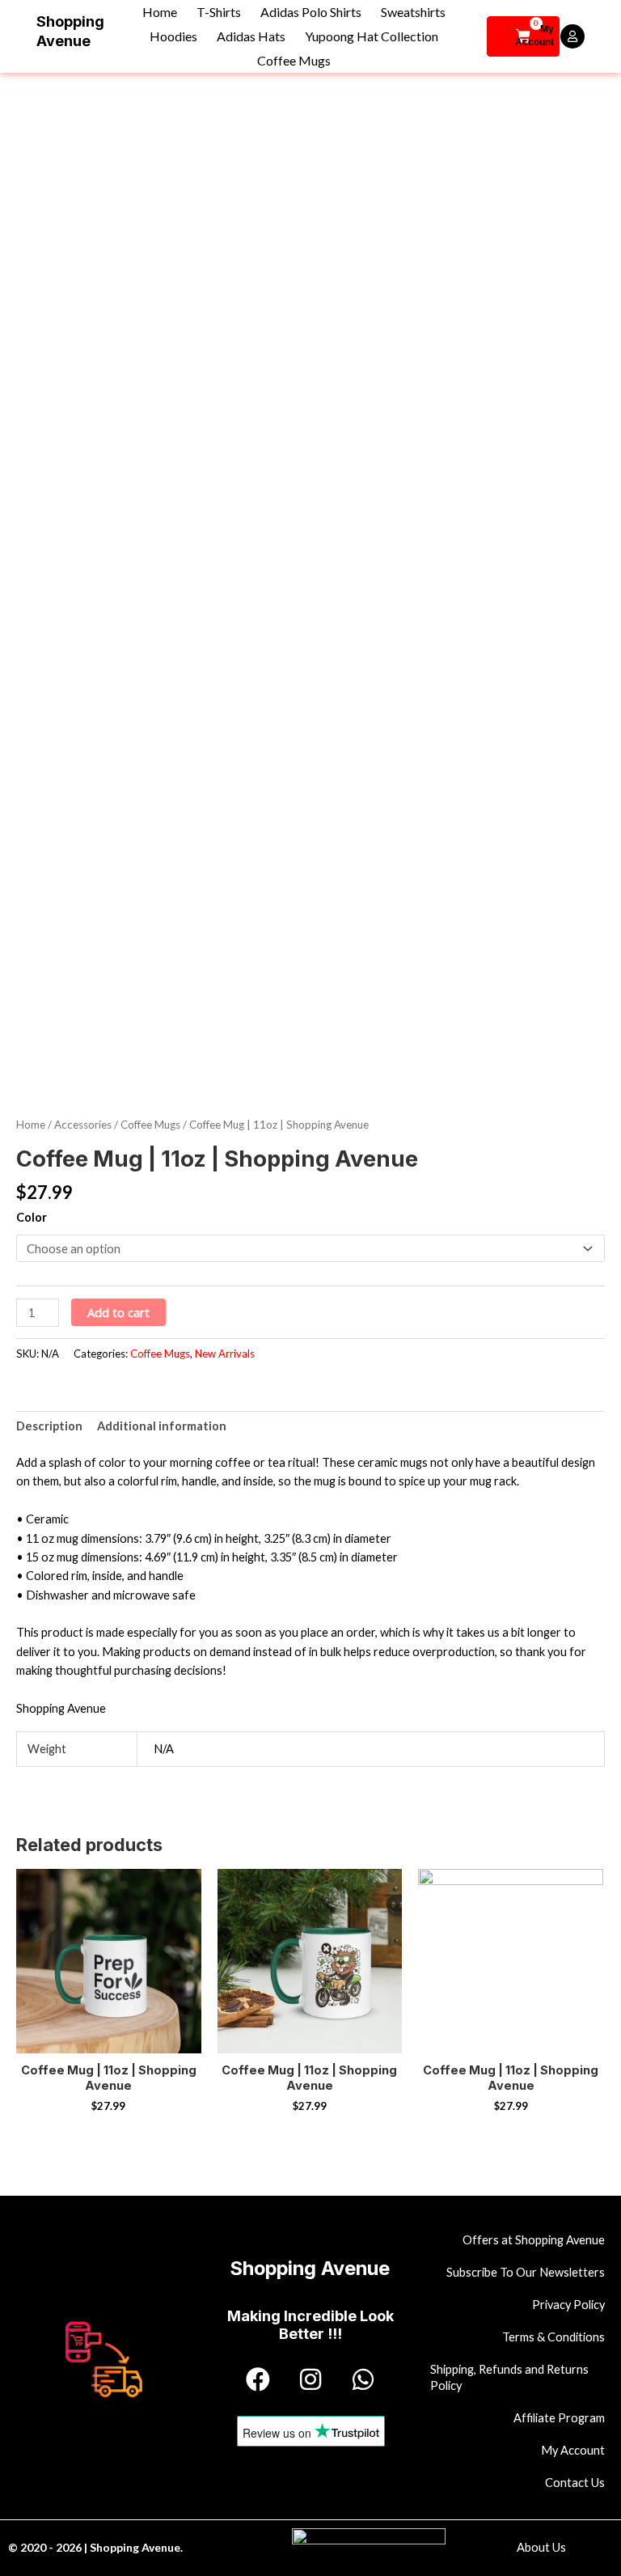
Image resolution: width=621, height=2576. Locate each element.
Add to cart (118, 1312)
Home (160, 12)
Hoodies (173, 36)
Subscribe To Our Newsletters (526, 2272)
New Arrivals (225, 1354)
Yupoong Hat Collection (372, 36)
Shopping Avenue (310, 2268)
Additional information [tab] (162, 1426)
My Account (534, 36)
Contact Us (575, 2483)
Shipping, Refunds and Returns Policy (509, 2377)
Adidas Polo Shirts (311, 12)
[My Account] (572, 36)
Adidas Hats (251, 36)
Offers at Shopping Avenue (534, 2240)
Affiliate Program (559, 2418)
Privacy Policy (568, 2305)
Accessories (83, 1125)
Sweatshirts (413, 12)
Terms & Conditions (553, 2337)
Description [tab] (49, 1426)
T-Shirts (219, 12)
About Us (541, 2547)
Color (32, 1217)
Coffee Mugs (294, 60)
